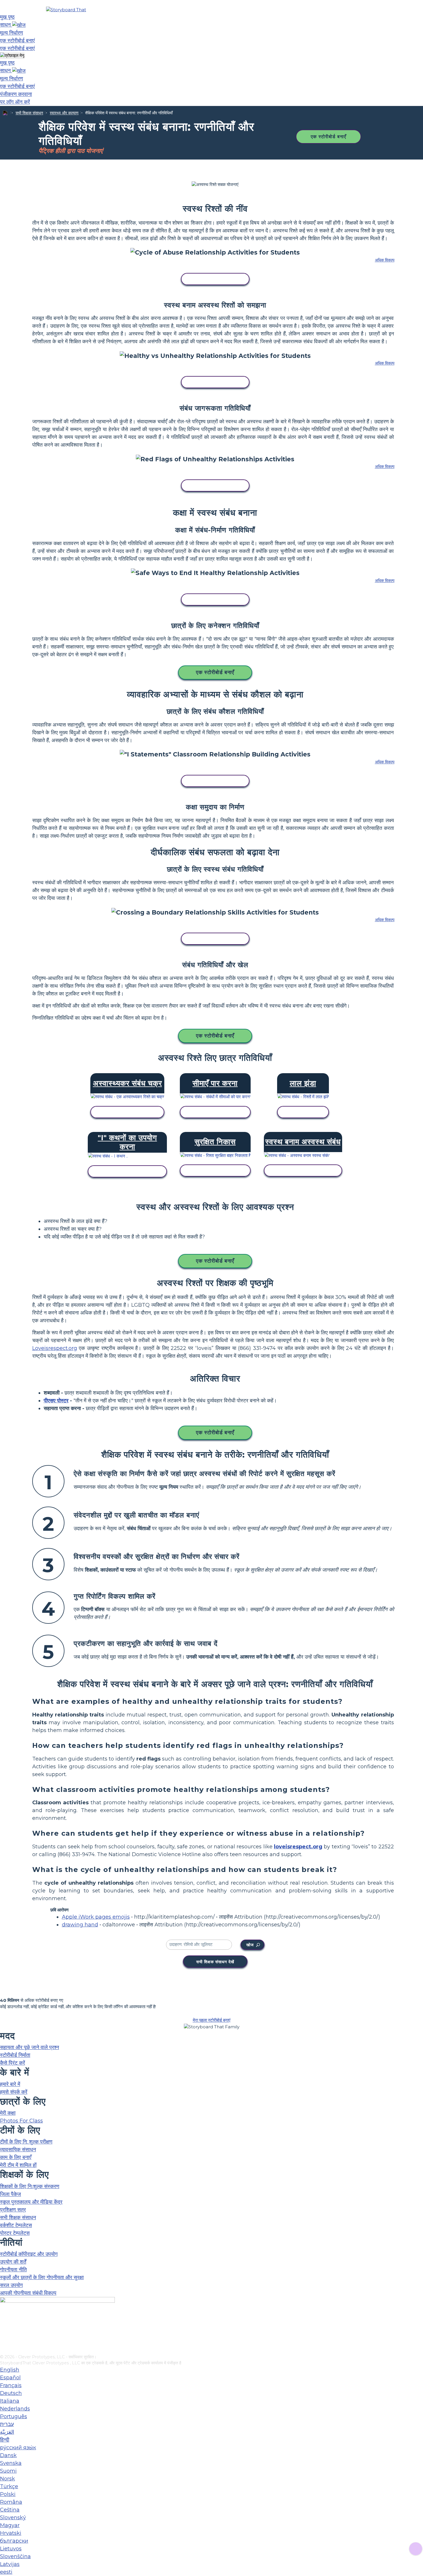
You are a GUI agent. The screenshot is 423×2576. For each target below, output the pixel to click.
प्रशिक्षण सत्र (13, 2210)
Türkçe (9, 2486)
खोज (250, 1945)
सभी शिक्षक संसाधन (29, 113)
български (14, 2541)
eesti (6, 2572)
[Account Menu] (12, 56)
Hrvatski (11, 2533)
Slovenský (13, 2518)
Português (14, 2416)
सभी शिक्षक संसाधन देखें (215, 1962)
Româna (11, 2502)
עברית (7, 2424)
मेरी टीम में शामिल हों (18, 2165)
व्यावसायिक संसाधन (18, 2150)
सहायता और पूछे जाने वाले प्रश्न (29, 2047)
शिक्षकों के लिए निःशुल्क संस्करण (30, 2186)
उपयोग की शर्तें (13, 2262)
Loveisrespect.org (55, 1348)
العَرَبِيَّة (7, 2432)
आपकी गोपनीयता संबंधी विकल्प (28, 2293)
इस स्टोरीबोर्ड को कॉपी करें (215, 279)
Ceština (10, 2510)
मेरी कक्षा (8, 2113)
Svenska (11, 2463)
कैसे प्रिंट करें (13, 2063)
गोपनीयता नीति (13, 2270)
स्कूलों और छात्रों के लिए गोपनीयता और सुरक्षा (42, 2277)
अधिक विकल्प (385, 260)
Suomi (8, 2471)
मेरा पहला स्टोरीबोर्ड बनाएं (212, 2020)
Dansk (8, 2455)
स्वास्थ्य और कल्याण (64, 113)
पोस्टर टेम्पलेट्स (15, 2233)
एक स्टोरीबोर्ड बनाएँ (328, 137)
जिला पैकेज (11, 2194)
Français (11, 2385)
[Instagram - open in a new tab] (4, 2331)
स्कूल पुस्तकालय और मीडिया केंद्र (31, 2202)
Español (10, 2378)
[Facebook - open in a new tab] (4, 2321)
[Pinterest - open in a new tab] (4, 2350)
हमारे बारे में (10, 2084)
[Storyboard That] (66, 10)
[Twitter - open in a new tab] (4, 2340)
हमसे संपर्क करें (14, 2092)
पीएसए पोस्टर (56, 1401)
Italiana (10, 2401)
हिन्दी (5, 2440)
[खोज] (19, 25)
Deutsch (11, 2393)
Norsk (7, 2479)
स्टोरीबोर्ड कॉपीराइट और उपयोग (29, 2254)
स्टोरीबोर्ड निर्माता (15, 2055)
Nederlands (15, 2409)
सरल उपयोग (11, 2285)
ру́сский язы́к (18, 2448)
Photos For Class (21, 2121)
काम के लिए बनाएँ (16, 2157)
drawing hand (80, 1925)
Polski (8, 2494)
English (10, 2370)
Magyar (10, 2525)
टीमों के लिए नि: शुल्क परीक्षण (26, 2142)
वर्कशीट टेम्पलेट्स (16, 2225)
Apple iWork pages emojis (96, 1917)
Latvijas (10, 2564)
